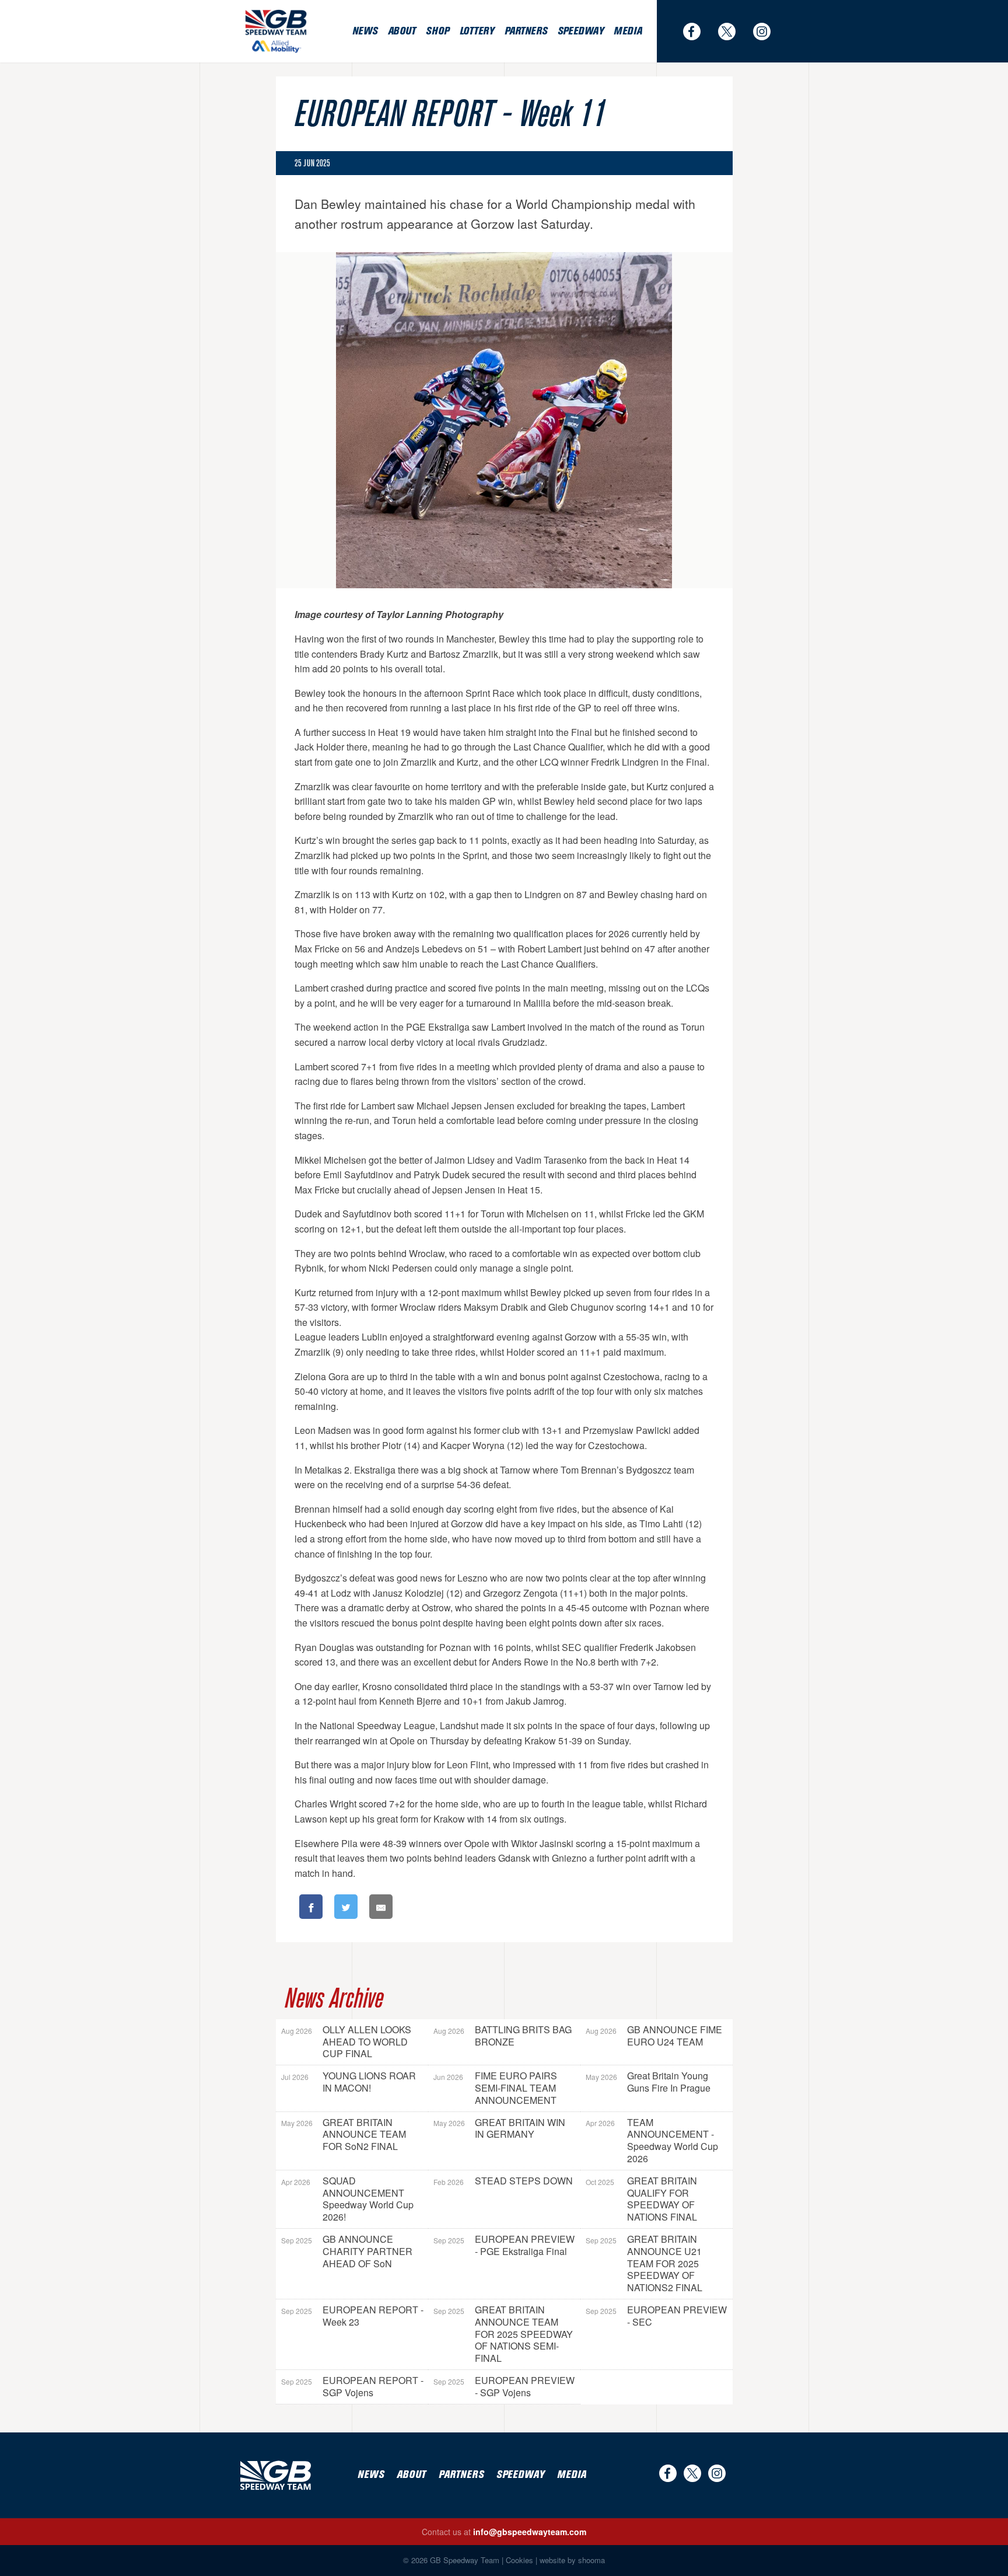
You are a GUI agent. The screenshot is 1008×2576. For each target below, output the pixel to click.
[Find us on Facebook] (698, 32)
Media (628, 31)
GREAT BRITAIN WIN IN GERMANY (499, 2128)
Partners (526, 31)
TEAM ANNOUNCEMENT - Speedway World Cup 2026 (652, 2140)
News (365, 31)
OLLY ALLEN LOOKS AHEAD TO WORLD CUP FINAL (346, 2042)
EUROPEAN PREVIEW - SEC (656, 2316)
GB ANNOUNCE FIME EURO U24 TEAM (654, 2036)
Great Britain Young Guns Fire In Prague (648, 2082)
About (402, 31)
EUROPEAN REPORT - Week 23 (352, 2316)
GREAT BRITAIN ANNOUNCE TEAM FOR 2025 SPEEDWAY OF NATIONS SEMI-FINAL (503, 2334)
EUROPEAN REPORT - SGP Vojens (352, 2386)
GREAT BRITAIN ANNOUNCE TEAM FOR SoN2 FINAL (344, 2135)
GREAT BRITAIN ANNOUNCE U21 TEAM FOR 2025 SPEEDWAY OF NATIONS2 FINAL (644, 2263)
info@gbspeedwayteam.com (530, 2532)
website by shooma (572, 2560)
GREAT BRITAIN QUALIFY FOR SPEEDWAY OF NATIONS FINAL (641, 2199)
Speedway (580, 31)
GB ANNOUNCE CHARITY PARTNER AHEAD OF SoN (347, 2251)
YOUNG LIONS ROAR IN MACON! (349, 2082)
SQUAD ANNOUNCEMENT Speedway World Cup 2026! (347, 2199)
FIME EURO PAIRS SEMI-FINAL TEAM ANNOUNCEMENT (495, 2088)
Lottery (477, 31)
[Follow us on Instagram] (768, 32)
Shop (437, 31)
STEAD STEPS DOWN (503, 2181)
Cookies (519, 2560)
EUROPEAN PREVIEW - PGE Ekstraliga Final (504, 2245)
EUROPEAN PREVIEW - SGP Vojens (504, 2386)
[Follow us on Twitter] (733, 32)
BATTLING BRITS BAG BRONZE (503, 2036)
